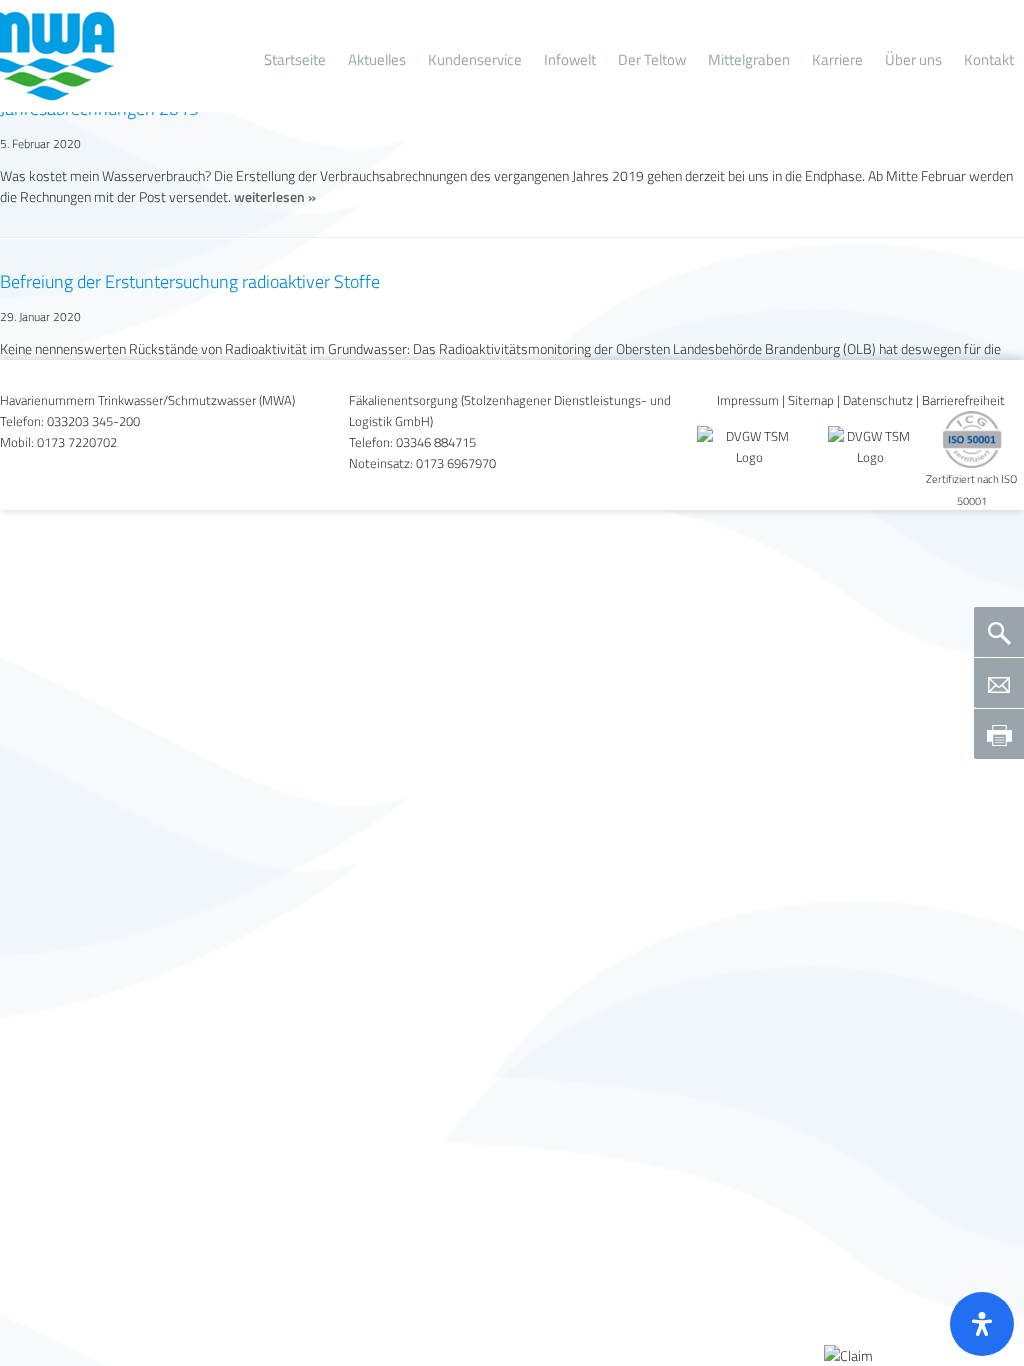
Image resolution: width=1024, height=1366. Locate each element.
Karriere (837, 59)
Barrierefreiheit (963, 400)
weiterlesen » (275, 196)
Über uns (913, 59)
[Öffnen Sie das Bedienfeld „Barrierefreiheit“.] (982, 1324)
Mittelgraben (749, 59)
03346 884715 (436, 442)
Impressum (748, 400)
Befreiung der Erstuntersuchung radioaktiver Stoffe (190, 281)
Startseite (295, 59)
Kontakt (989, 59)
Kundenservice (475, 59)
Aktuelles (377, 59)
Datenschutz (878, 400)
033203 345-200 (93, 421)
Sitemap (811, 400)
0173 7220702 (77, 442)
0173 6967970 (456, 463)
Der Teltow (652, 59)
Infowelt (570, 59)
